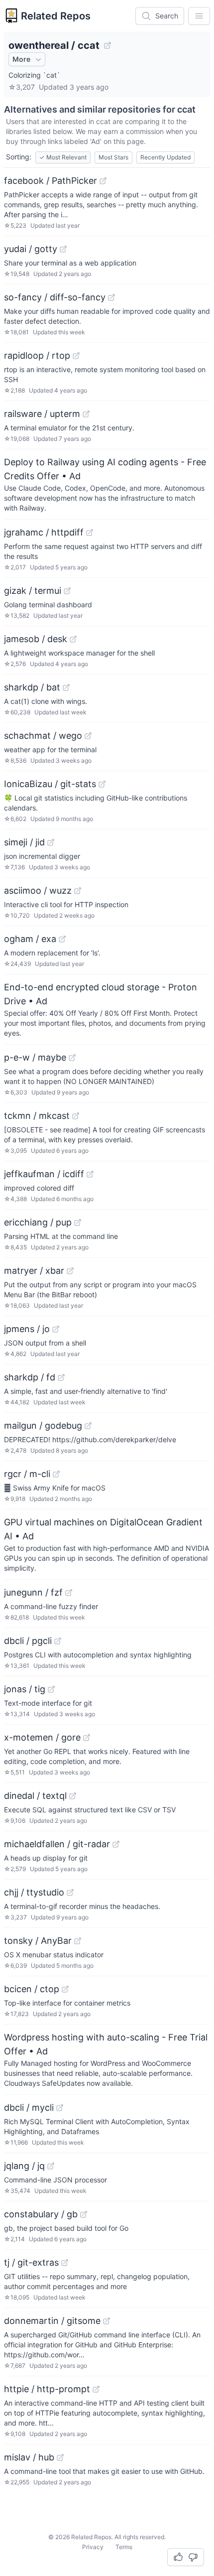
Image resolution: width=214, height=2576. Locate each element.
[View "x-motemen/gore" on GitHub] (87, 1738)
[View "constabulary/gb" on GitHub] (84, 2214)
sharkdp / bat (32, 687)
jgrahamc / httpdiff (44, 532)
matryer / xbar (34, 1271)
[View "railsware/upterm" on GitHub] (86, 414)
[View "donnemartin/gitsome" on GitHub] (107, 2321)
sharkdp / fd (30, 1377)
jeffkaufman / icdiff (44, 1174)
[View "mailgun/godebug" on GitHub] (88, 1426)
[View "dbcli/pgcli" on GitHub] (58, 1641)
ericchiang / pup (38, 1222)
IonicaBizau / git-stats (50, 784)
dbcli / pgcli (28, 1641)
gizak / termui (33, 591)
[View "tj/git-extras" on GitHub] (65, 2263)
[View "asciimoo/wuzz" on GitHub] (78, 891)
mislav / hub (29, 2457)
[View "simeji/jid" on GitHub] (51, 842)
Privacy (93, 2547)
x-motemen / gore (42, 1737)
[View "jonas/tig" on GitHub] (51, 1689)
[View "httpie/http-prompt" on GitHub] (96, 2389)
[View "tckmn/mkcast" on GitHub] (76, 1116)
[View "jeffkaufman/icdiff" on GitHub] (90, 1174)
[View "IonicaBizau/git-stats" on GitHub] (102, 784)
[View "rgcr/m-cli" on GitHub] (56, 1474)
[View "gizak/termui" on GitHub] (67, 591)
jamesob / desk (36, 639)
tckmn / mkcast (37, 1116)
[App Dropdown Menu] (199, 16)
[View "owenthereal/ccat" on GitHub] (107, 45)
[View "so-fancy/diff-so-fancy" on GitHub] (111, 297)
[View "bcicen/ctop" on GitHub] (65, 1989)
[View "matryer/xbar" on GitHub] (70, 1271)
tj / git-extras (31, 2262)
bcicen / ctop (32, 1989)
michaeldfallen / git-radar (57, 1844)
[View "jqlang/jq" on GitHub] (51, 2166)
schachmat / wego (43, 736)
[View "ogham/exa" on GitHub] (62, 939)
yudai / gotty (31, 249)
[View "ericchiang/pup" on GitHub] (78, 1222)
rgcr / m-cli (27, 1474)
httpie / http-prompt (47, 2389)
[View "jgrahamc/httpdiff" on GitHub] (90, 533)
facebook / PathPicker (51, 181)
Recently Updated (165, 157)
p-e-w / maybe (35, 1057)
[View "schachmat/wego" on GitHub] (88, 736)
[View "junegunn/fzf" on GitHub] (69, 1593)
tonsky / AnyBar (38, 1941)
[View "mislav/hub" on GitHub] (60, 2457)
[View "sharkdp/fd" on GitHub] (61, 1377)
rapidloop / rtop (37, 355)
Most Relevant (63, 157)
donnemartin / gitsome (52, 2321)
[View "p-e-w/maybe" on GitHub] (72, 1058)
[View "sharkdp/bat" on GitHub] (66, 687)
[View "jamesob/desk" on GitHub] (73, 639)
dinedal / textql (35, 1796)
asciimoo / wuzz (38, 890)
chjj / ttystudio (34, 1892)
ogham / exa (30, 939)
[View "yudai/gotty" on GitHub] (63, 249)
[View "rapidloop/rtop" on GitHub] (76, 356)
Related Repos (56, 16)
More (21, 59)
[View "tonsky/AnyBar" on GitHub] (78, 1941)
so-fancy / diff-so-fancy (55, 297)
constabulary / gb (41, 2214)
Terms (124, 2547)
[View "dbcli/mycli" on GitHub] (60, 2108)
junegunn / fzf (33, 1592)
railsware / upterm (42, 414)
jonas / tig (25, 1689)
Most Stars (113, 157)
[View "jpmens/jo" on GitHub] (56, 1329)
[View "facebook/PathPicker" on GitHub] (103, 181)
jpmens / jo (27, 1329)
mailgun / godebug (43, 1425)
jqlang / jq (24, 2166)
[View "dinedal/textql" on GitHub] (73, 1796)
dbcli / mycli (29, 2107)
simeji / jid (24, 842)
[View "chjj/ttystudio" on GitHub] (70, 1893)
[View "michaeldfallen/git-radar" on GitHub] (116, 1844)
